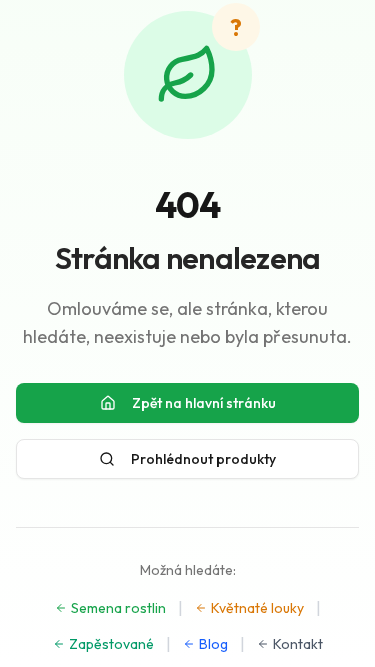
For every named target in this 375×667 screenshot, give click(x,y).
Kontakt (298, 644)
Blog (213, 644)
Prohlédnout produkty (203, 459)
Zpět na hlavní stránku (204, 403)
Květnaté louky (257, 608)
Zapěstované (111, 644)
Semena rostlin (118, 608)
